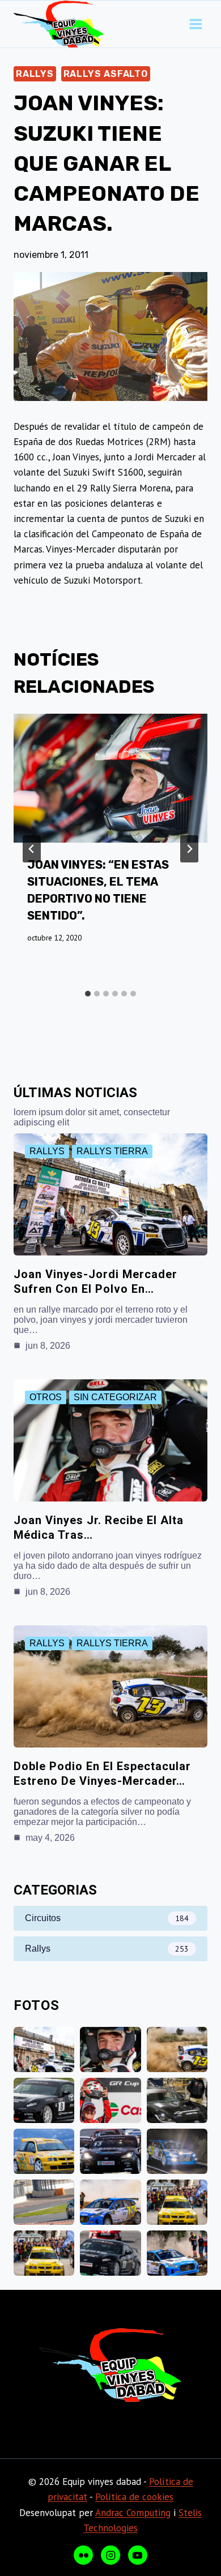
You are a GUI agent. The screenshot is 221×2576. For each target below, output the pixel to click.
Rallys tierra (112, 1151)
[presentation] (110, 778)
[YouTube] (138, 2555)
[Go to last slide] (32, 849)
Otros (46, 1397)
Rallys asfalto (106, 74)
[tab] (88, 994)
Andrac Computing (133, 2513)
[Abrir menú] (195, 24)
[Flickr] (83, 2555)
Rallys (35, 74)
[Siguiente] (189, 849)
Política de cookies (134, 2497)
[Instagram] (110, 2555)
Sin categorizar (115, 1397)
